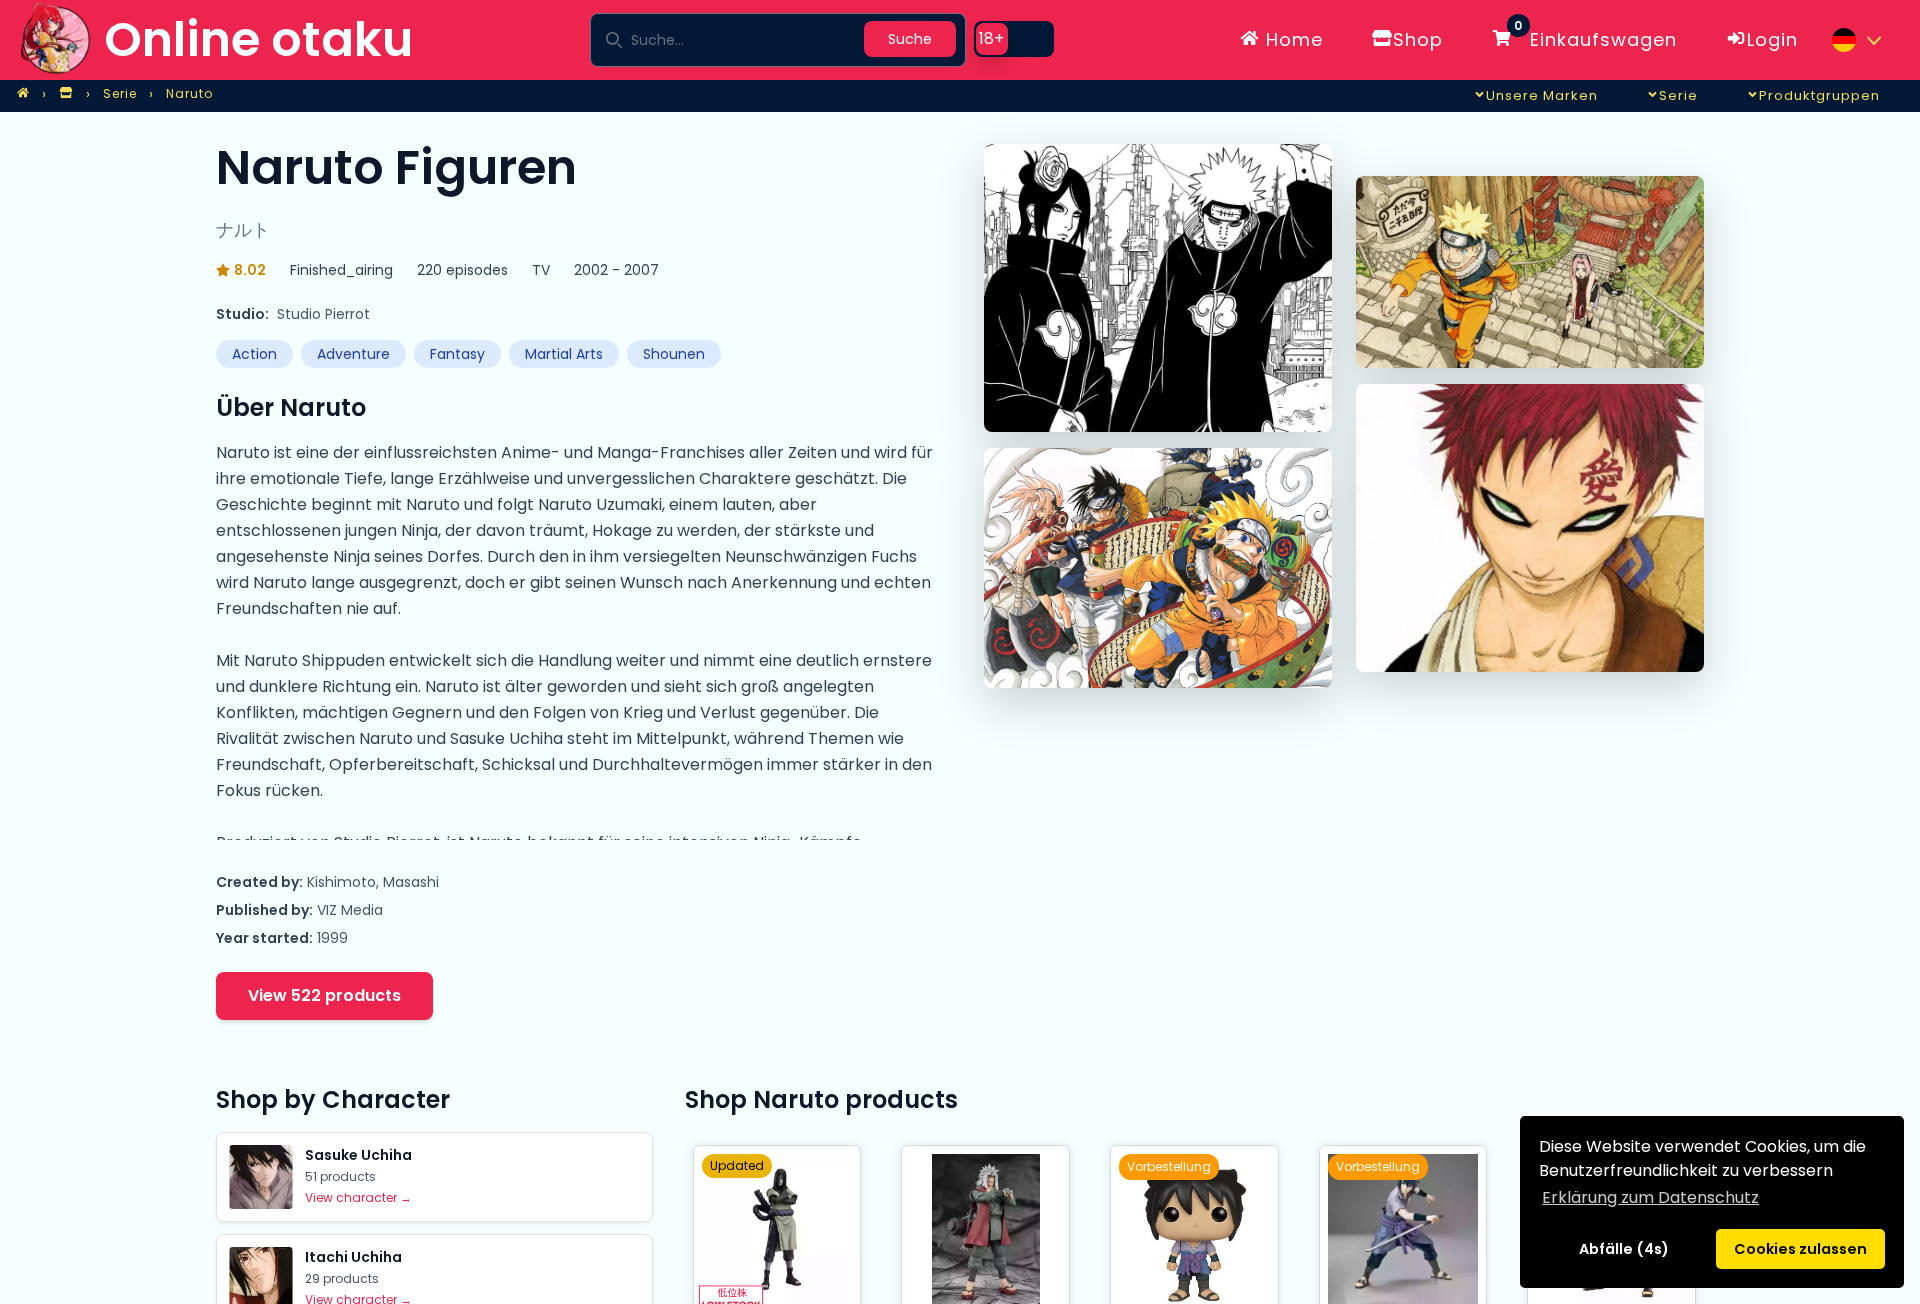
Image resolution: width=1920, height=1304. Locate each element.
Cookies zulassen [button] (1800, 1249)
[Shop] (66, 94)
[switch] (1014, 39)
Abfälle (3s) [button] (1623, 1249)
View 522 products (324, 995)
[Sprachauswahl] (1856, 40)
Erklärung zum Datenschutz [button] (1650, 1197)
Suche (910, 39)
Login (1772, 39)
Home (1291, 39)
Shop (1418, 39)
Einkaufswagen (1595, 36)
